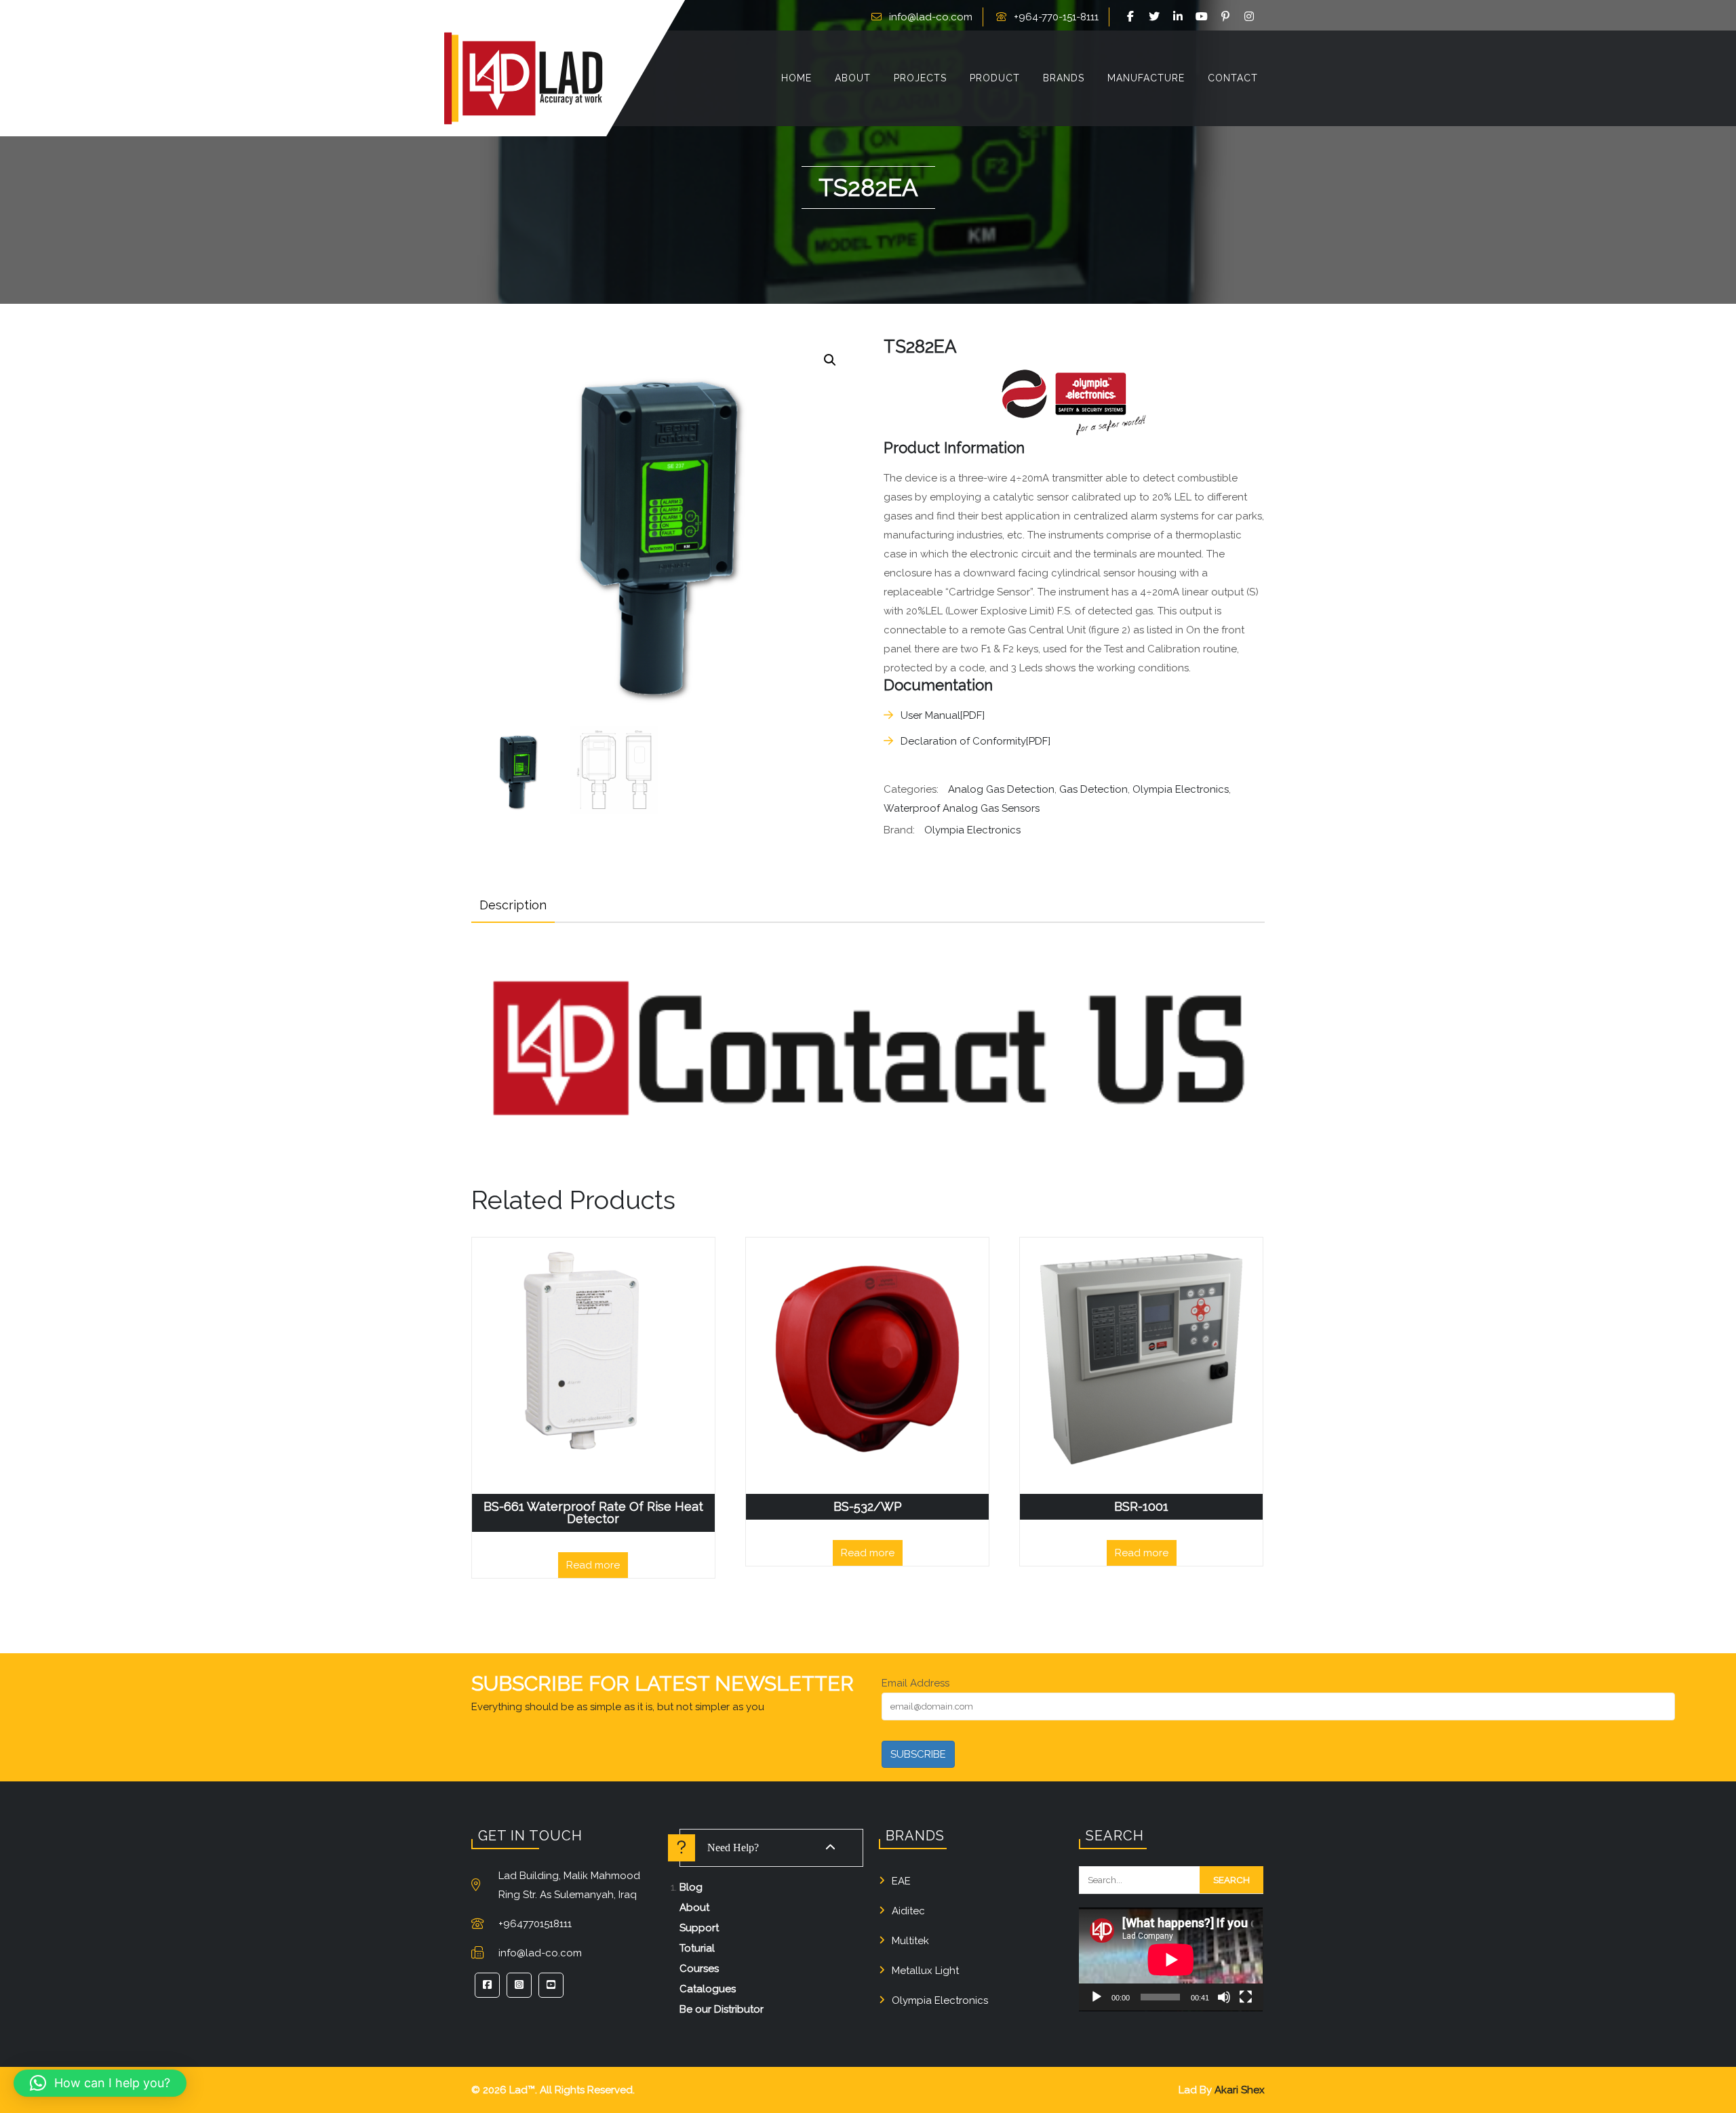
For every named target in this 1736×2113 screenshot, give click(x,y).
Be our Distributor (722, 2009)
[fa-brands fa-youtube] (1204, 17)
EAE (901, 1881)
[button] (830, 360)
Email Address (915, 1683)
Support (699, 1928)
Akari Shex (1240, 2090)
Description (513, 905)
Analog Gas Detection (1001, 789)
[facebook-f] (1132, 17)
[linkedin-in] (1180, 17)
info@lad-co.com (931, 17)
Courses (699, 1969)
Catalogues (708, 1989)
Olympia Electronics (1181, 789)
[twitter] (1156, 17)
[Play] (1097, 1997)
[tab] (513, 905)
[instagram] (1251, 17)
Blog (691, 1887)
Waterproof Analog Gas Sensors (962, 808)
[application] (1171, 1959)
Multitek (910, 1941)
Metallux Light (925, 1971)
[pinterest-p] (1227, 17)
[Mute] (1224, 1997)
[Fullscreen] (1246, 1997)
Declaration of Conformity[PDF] (975, 741)
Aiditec (908, 1911)
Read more (593, 1565)
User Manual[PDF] (943, 715)
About (694, 1908)
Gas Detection (1093, 789)
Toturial (697, 1948)
